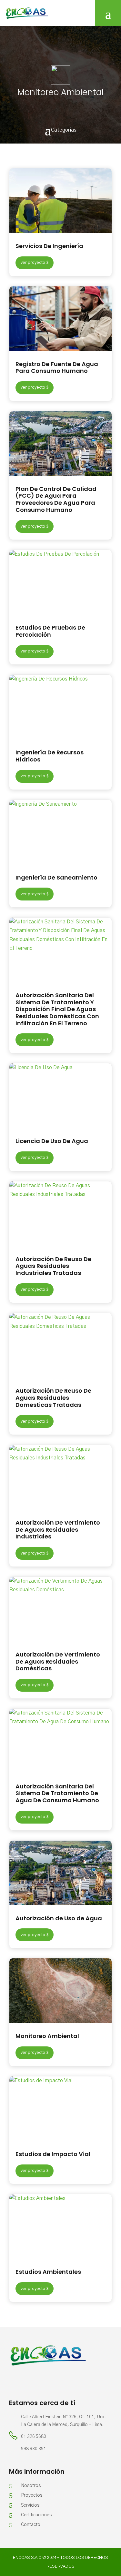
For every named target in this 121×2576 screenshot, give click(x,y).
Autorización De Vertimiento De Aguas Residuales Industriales (58, 1529)
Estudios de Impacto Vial (53, 2154)
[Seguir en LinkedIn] (27, 2382)
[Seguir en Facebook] (14, 2382)
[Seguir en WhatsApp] (40, 2382)
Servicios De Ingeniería (49, 246)
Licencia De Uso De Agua (52, 1141)
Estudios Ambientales (48, 2272)
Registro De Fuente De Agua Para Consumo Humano (57, 368)
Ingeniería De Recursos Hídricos (50, 756)
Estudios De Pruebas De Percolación (50, 631)
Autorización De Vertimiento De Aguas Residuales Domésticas (58, 1661)
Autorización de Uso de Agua (59, 1918)
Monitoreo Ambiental (47, 2036)
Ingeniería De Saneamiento (56, 877)
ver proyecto (33, 263)
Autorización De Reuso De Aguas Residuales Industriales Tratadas (53, 1266)
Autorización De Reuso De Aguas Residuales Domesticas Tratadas (53, 1397)
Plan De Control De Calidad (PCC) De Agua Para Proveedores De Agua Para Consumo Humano (56, 499)
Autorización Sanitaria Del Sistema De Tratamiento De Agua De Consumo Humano (57, 1793)
